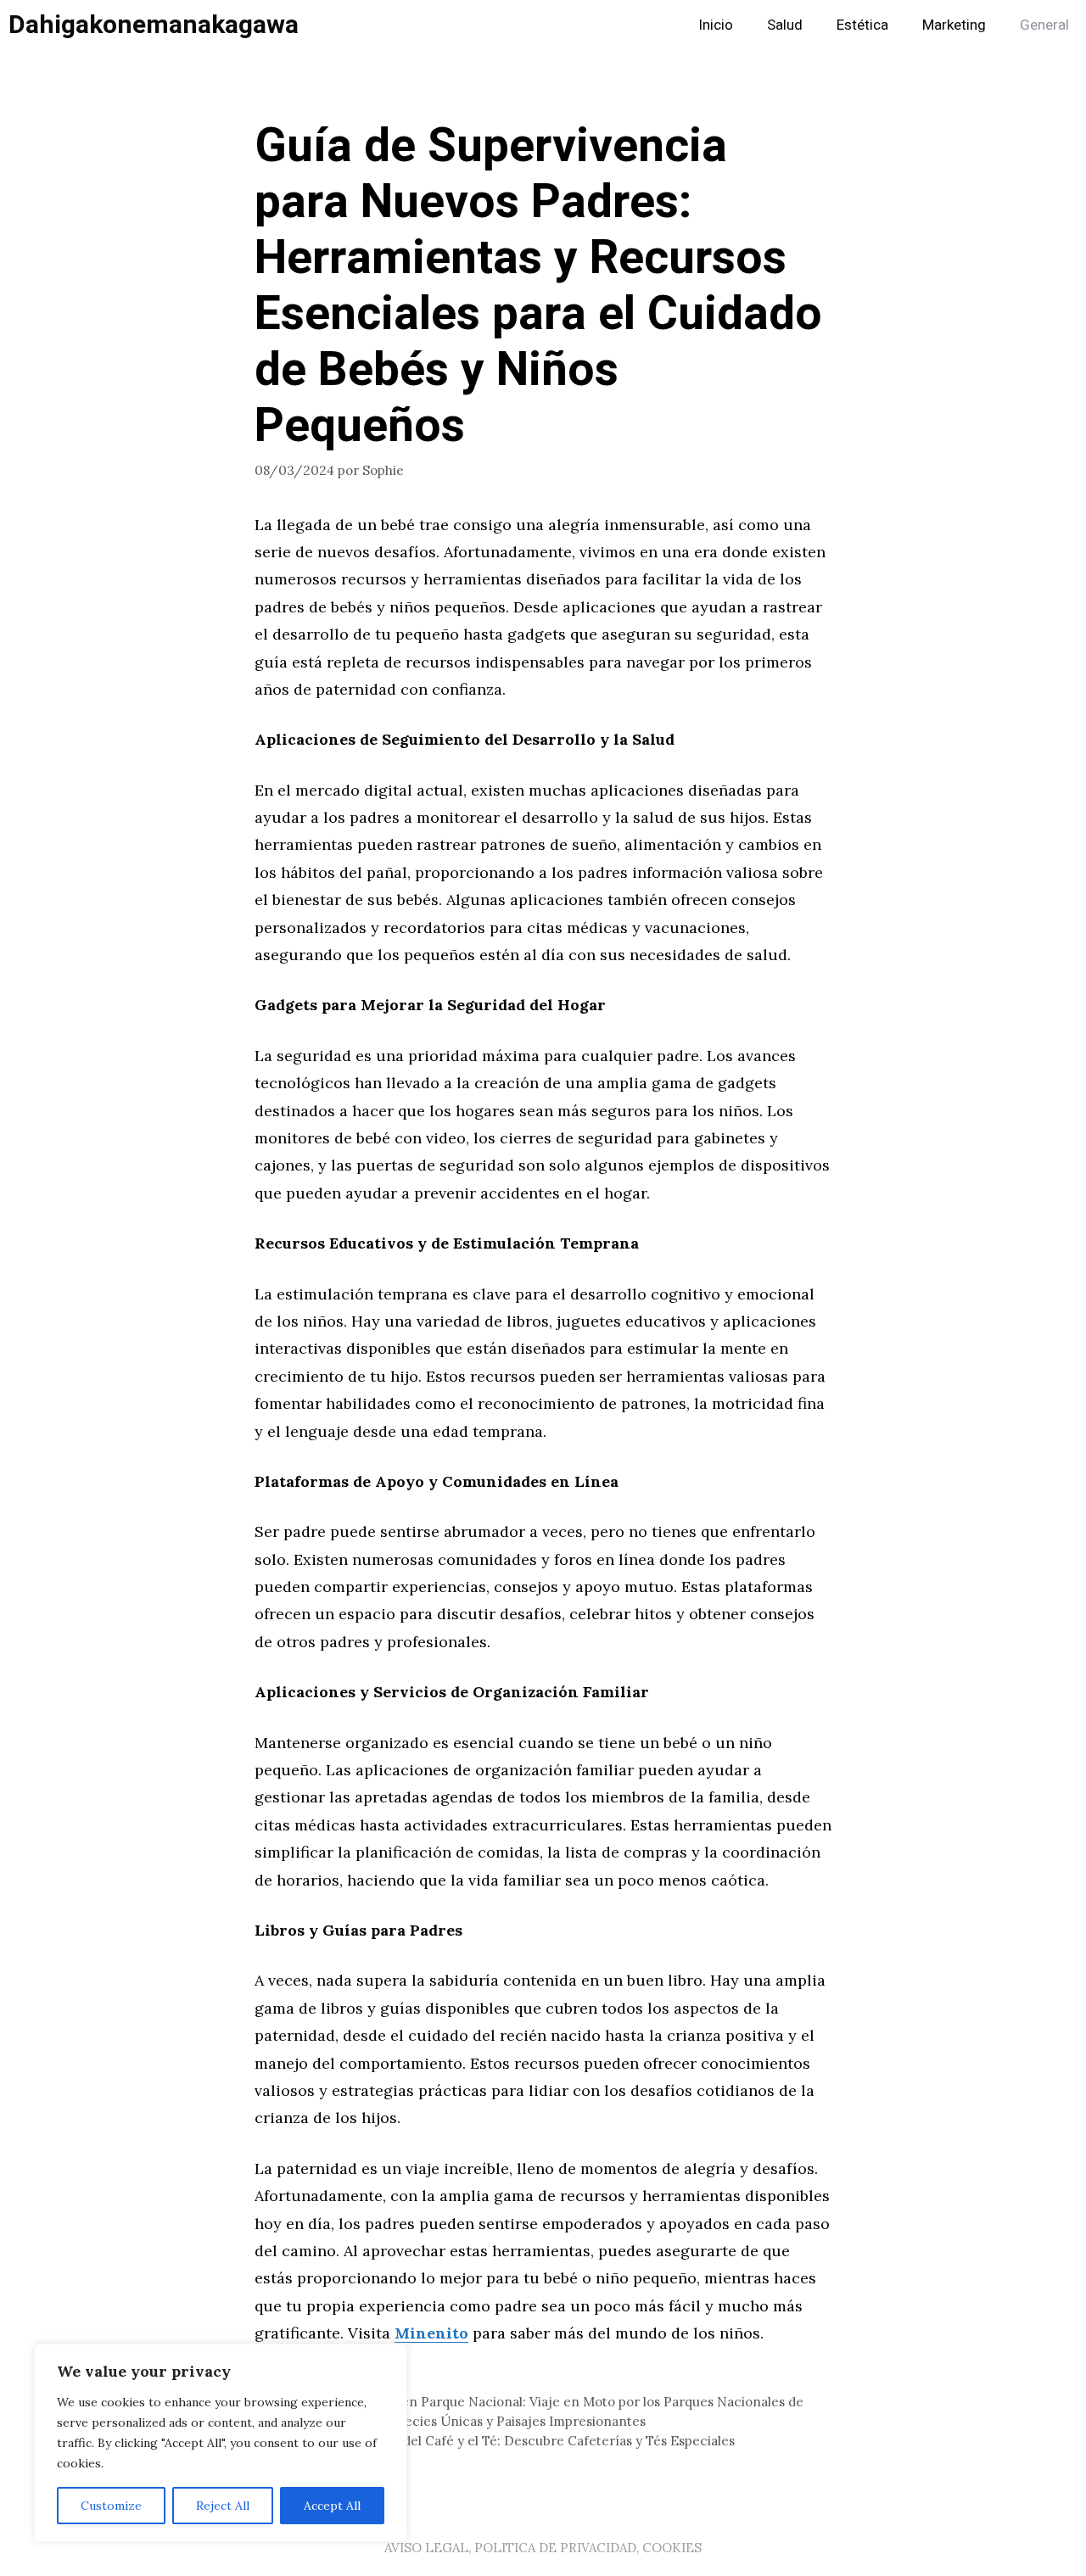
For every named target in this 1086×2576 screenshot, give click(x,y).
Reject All (223, 2506)
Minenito (431, 2333)
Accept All (332, 2506)
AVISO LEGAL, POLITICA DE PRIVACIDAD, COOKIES (543, 2548)
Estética (862, 25)
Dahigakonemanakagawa (154, 25)
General (1044, 25)
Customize (111, 2506)
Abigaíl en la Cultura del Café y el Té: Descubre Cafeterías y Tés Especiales (505, 2441)
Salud (785, 25)
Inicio (716, 25)
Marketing (954, 25)
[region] (221, 2443)
